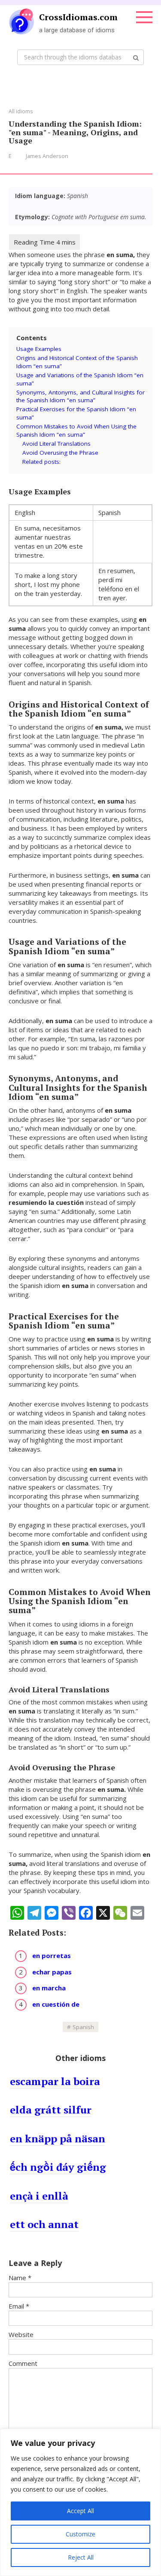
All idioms (21, 111)
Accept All (80, 2511)
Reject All (81, 2557)
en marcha (49, 1988)
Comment (23, 2363)
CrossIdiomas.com (78, 17)
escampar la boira (55, 2081)
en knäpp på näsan (58, 2138)
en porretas (52, 1955)
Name (20, 2278)
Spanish (83, 2027)
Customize (80, 2534)
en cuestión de (56, 2004)
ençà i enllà (39, 2196)
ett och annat (44, 2224)
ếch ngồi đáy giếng (58, 2167)
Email (19, 2306)
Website (21, 2334)
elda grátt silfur (51, 2110)
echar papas (52, 1972)
